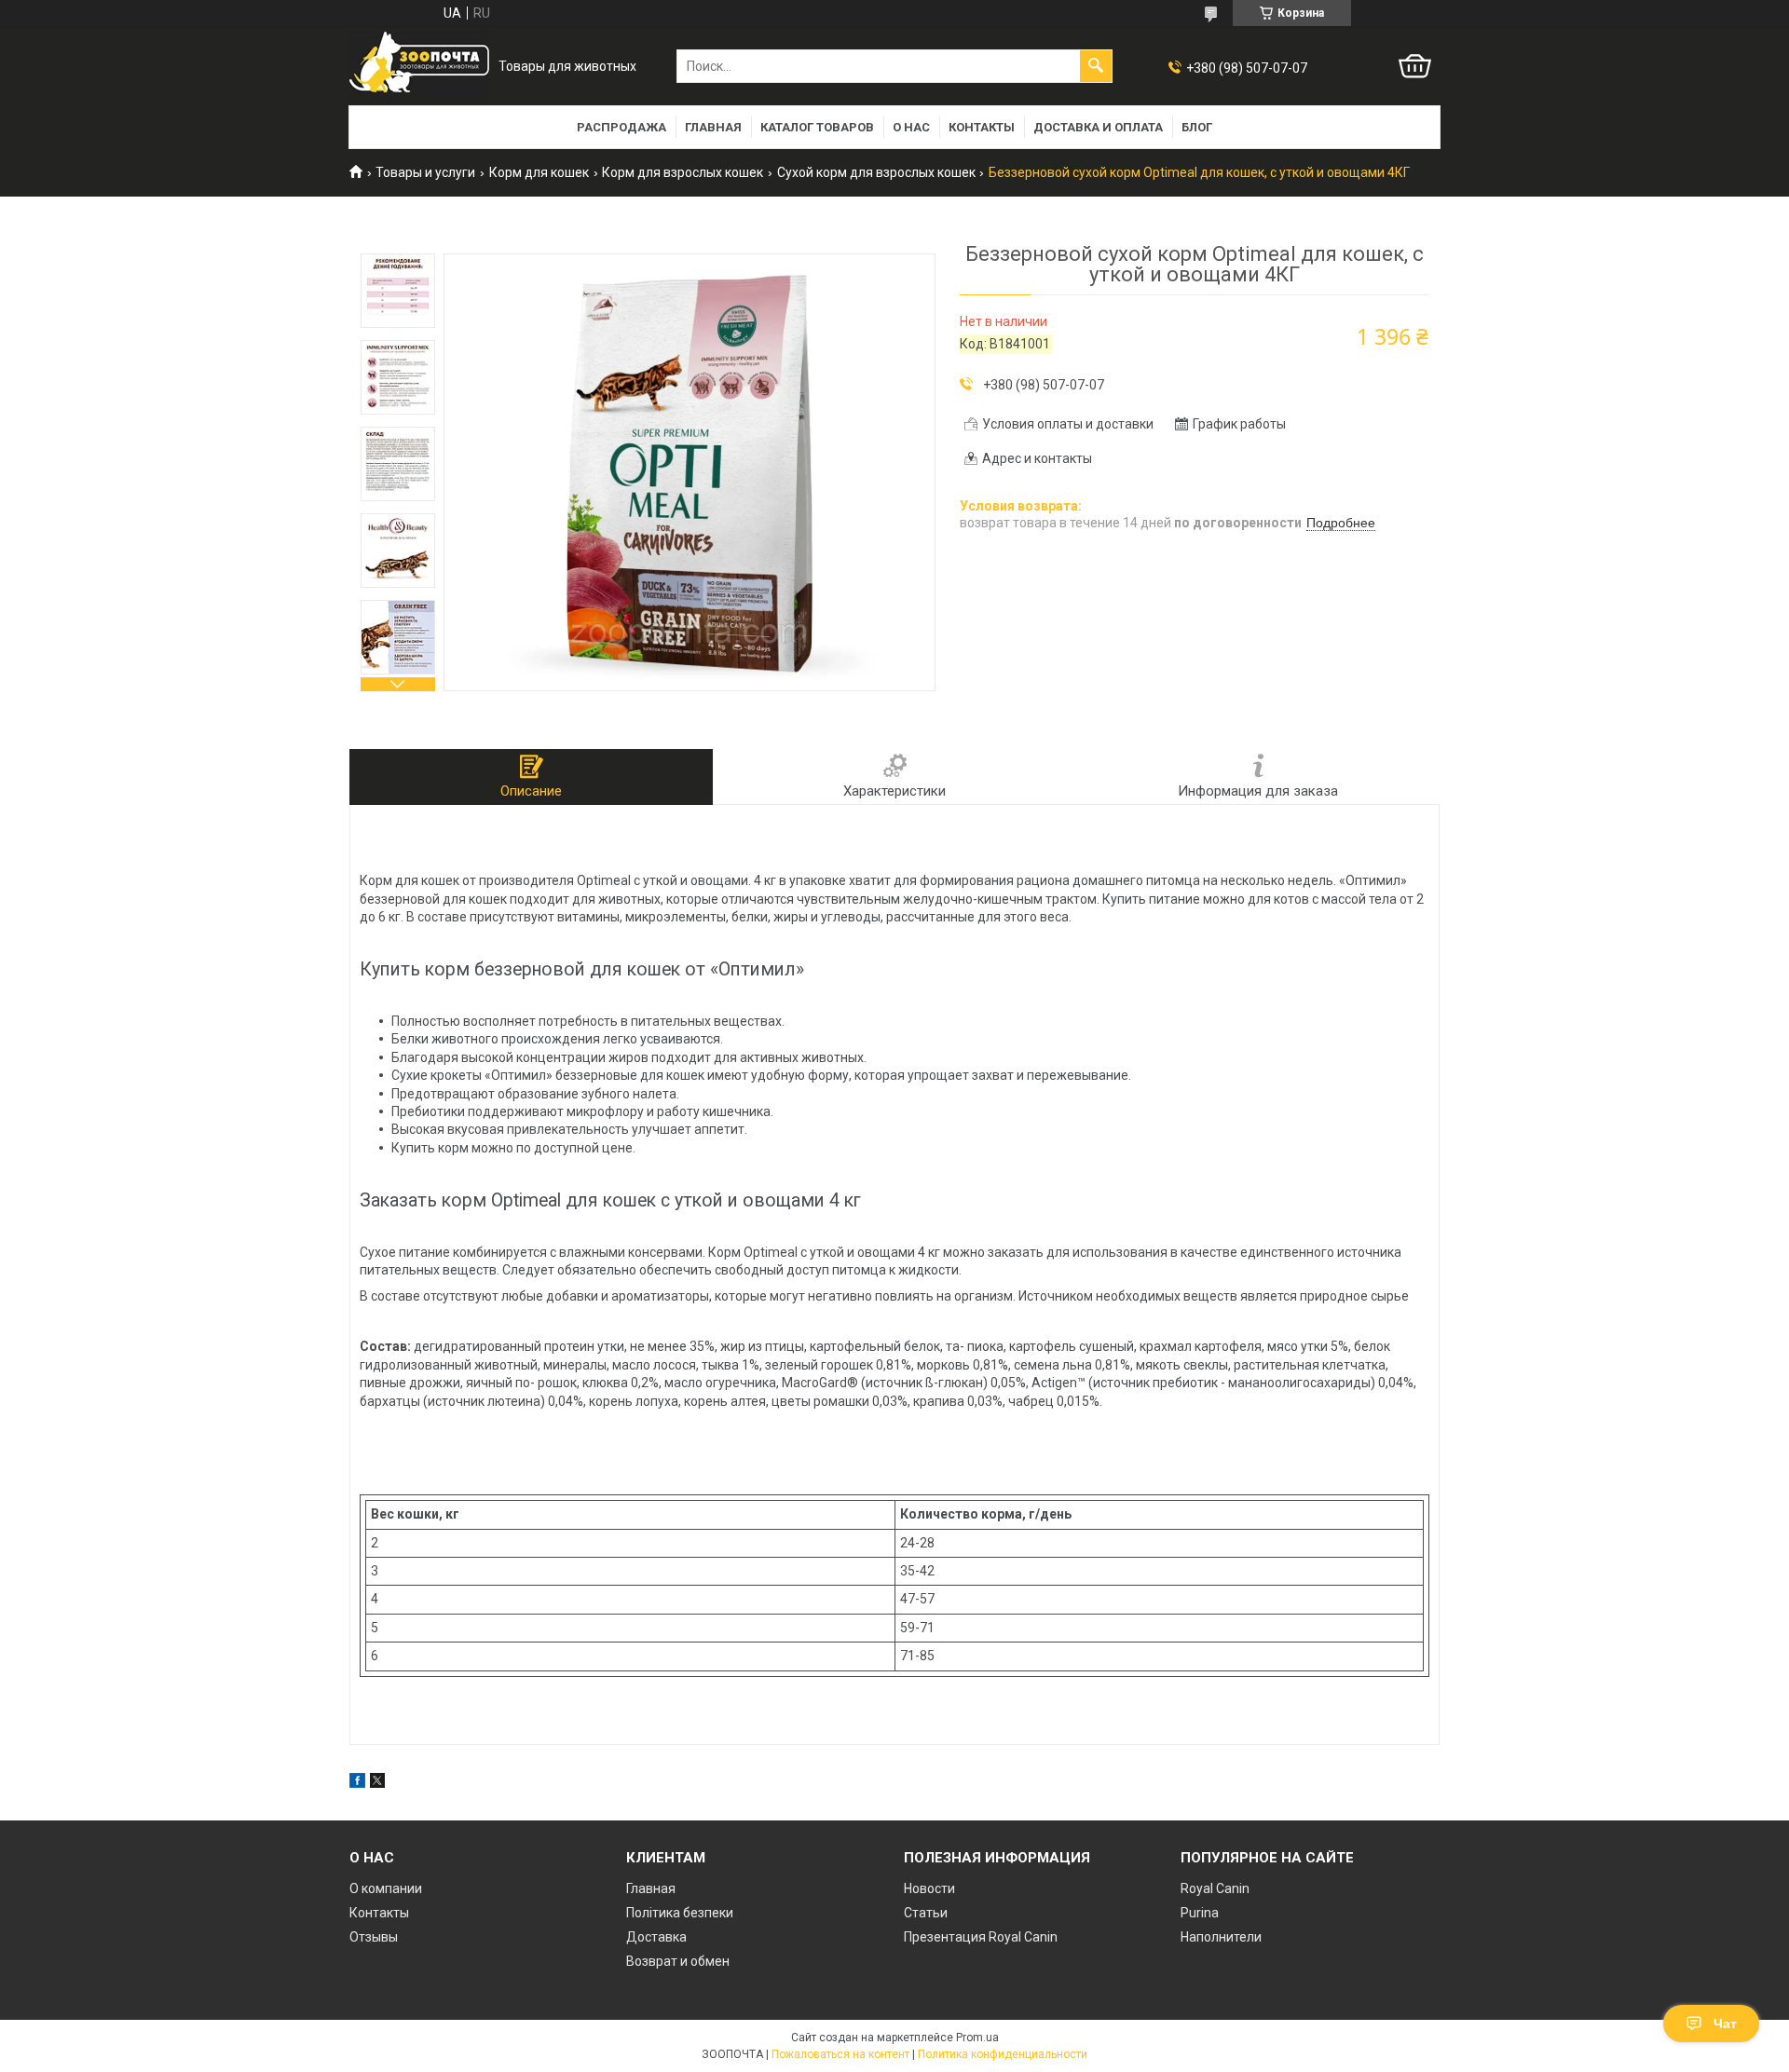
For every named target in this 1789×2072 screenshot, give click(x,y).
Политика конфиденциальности (1003, 2054)
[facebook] (357, 1783)
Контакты (982, 127)
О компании (386, 1888)
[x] (377, 1783)
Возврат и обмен (678, 1961)
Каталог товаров (817, 127)
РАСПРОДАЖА (621, 127)
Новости (929, 1888)
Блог (1197, 127)
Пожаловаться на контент (840, 2054)
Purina (1200, 1913)
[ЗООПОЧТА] (419, 67)
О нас (911, 127)
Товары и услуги (425, 172)
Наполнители (1221, 1937)
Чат (1725, 2024)
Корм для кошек (539, 172)
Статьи (926, 1913)
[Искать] (1096, 66)
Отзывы (374, 1937)
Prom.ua (977, 2038)
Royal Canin (1215, 1888)
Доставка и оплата (1098, 127)
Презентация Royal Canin (981, 1937)
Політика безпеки (680, 1913)
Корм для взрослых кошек (683, 172)
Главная (713, 127)
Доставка (656, 1937)
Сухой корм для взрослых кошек (876, 172)
